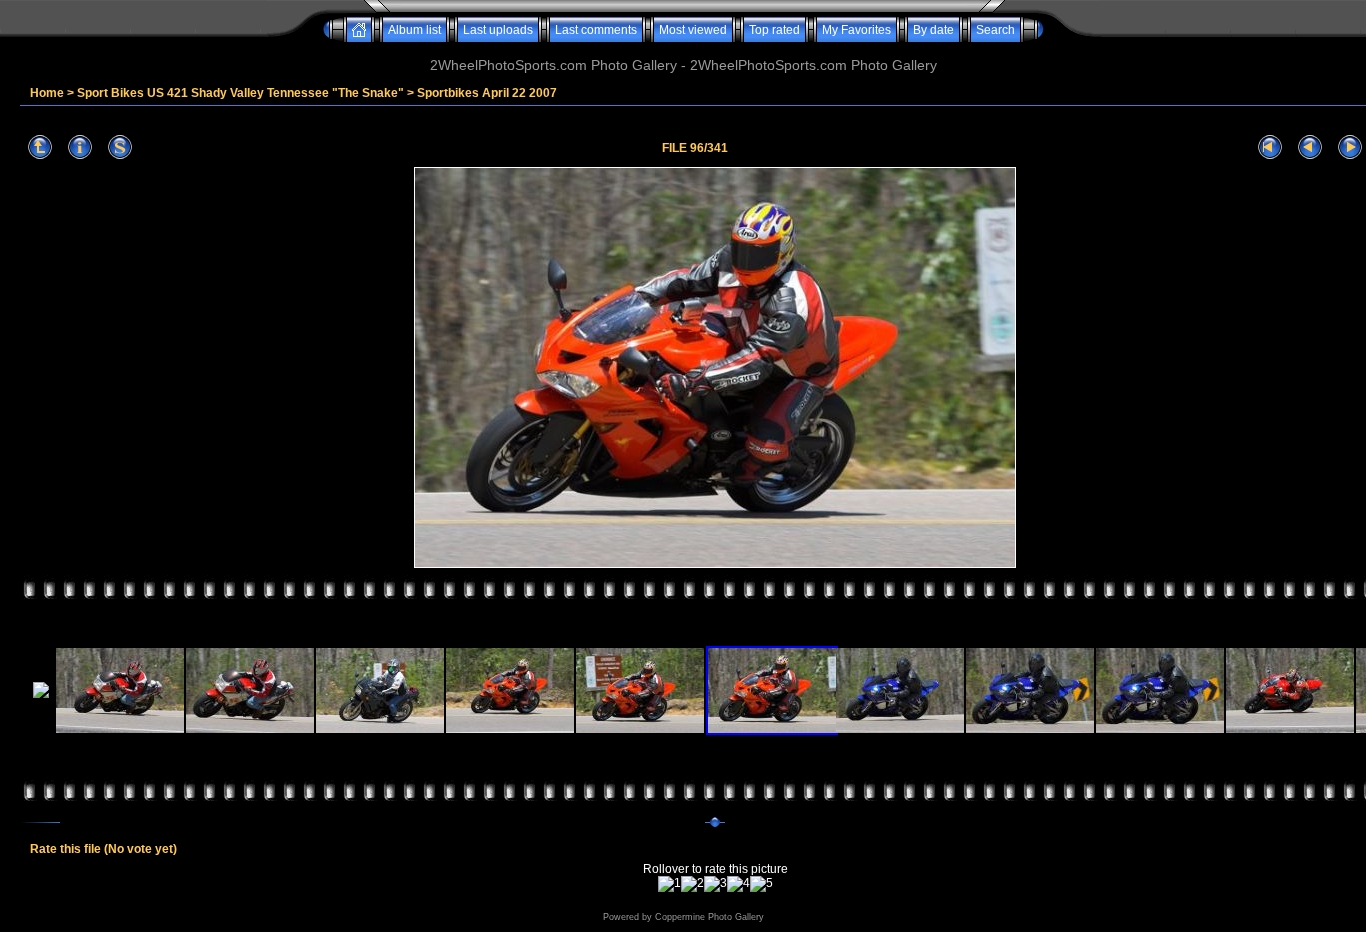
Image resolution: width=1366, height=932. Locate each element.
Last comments (596, 30)
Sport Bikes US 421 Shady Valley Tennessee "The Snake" (240, 93)
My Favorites (856, 30)
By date (933, 30)
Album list (414, 30)
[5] (761, 884)
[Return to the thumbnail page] (40, 147)
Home (47, 93)
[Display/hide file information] (80, 147)
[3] (715, 884)
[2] (692, 884)
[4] (738, 884)
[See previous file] (1310, 147)
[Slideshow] (120, 147)
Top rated (774, 30)
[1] (669, 884)
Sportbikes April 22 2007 (487, 93)
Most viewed (693, 30)
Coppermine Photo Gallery (709, 917)
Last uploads (498, 30)
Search (995, 30)
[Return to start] (1270, 147)
